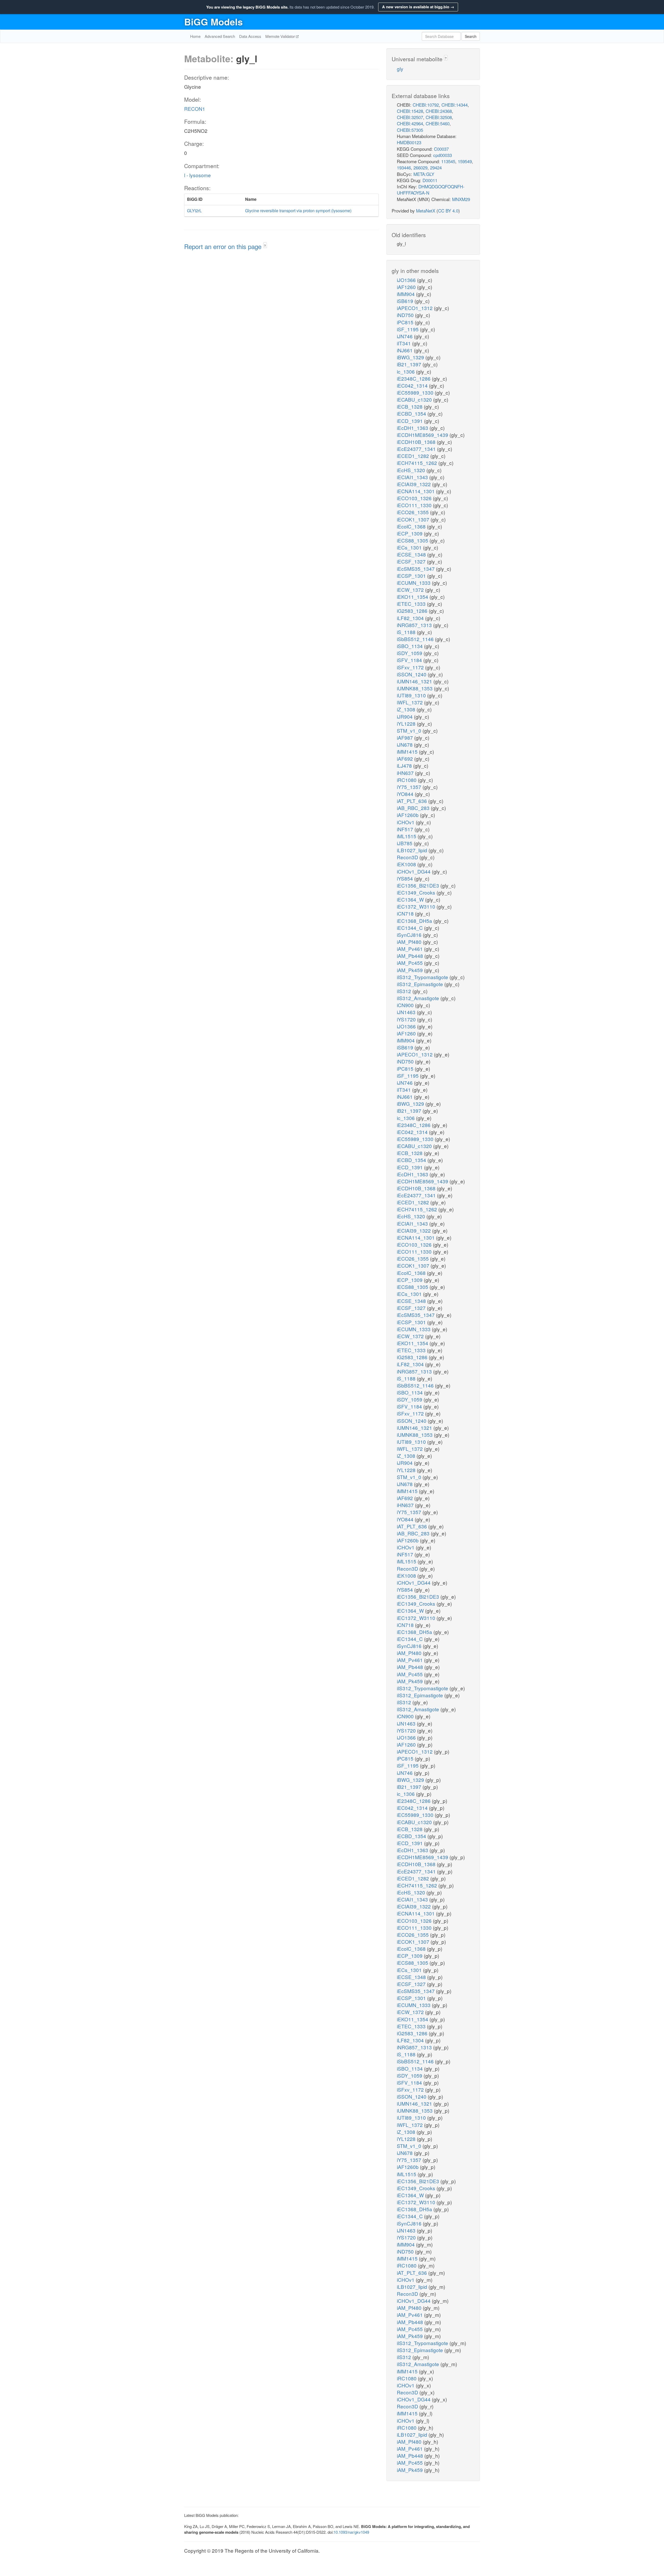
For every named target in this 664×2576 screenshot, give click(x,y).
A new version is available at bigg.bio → (418, 7)
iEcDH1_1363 (413, 428)
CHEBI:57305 (410, 130)
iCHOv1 (406, 822)
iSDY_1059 (410, 653)
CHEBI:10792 (426, 105)
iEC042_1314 (413, 385)
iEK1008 (407, 864)
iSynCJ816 (410, 935)
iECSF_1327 (412, 561)
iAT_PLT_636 (413, 801)
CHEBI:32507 (410, 117)
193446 (404, 167)
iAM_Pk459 (410, 970)
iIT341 (404, 343)
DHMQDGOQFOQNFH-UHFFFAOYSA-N (431, 190)
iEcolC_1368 (412, 526)
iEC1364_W (411, 899)
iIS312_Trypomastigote (423, 977)
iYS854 (406, 878)
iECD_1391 (410, 421)
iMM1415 (408, 751)
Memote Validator (281, 36)
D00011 (430, 180)
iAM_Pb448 (411, 956)
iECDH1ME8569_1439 (423, 435)
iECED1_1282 (414, 456)
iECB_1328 (410, 406)
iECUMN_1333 (414, 583)
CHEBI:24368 (439, 111)
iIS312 (405, 991)
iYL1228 (407, 723)
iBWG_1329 (411, 357)
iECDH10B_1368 (417, 442)
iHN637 (406, 773)
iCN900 (406, 1005)
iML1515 (407, 836)
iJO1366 (407, 280)
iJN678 (405, 744)
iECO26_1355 (413, 512)
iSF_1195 (408, 329)
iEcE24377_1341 (417, 449)
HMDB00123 (409, 142)
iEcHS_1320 (412, 470)
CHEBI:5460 (438, 123)
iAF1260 (407, 287)
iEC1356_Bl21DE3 (419, 885)
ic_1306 (406, 371)
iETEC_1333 (412, 604)
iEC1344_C (410, 928)
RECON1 (195, 109)
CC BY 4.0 (448, 211)
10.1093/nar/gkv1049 (351, 2532)
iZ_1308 (407, 709)
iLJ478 (405, 765)
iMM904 (406, 294)
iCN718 (406, 913)
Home (195, 36)
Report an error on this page (224, 246)
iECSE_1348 (412, 554)
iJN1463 (407, 1012)
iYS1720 (407, 1019)
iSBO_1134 (410, 646)
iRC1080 (407, 780)
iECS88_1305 (413, 540)
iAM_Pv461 (410, 949)
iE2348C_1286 (414, 378)
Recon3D (408, 857)
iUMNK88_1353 (415, 688)
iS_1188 (407, 632)
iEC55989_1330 (416, 392)
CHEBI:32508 (439, 117)
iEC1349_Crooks (417, 892)
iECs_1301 (410, 547)
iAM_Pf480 (410, 942)
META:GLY (424, 174)
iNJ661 (405, 350)
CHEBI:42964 (410, 123)
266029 (420, 167)
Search (471, 36)
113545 (448, 161)
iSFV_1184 (410, 660)
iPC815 (406, 322)
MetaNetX (426, 211)
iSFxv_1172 (411, 667)
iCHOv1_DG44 (414, 871)
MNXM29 (461, 199)
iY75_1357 (410, 787)
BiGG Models (213, 22)
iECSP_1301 (412, 576)
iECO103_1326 (415, 498)
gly (400, 69)
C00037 (441, 149)
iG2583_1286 (413, 611)
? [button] (265, 246)
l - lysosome (198, 175)
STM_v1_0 (410, 730)
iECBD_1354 (412, 413)
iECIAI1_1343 (413, 477)
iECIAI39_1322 (414, 484)
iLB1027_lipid (413, 850)
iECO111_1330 (415, 505)
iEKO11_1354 (413, 597)
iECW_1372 (411, 590)
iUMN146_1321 (415, 681)
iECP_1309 (410, 533)
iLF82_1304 (411, 618)
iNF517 (406, 829)
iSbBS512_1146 (416, 639)
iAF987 (406, 737)
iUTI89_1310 (412, 695)
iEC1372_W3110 (417, 906)
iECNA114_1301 (416, 491)
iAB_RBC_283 (414, 808)
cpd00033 (442, 155)
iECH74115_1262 (418, 463)
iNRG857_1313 (415, 625)
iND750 (406, 315)
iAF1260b (408, 815)
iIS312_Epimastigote (421, 984)
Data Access (250, 36)
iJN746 (405, 336)
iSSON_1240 (412, 674)
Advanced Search (220, 36)
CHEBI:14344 (455, 105)
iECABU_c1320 (415, 399)
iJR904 (405, 716)
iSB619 (406, 301)
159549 (465, 161)
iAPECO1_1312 (415, 308)
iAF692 (406, 758)
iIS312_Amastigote (419, 998)
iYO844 (406, 794)
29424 (436, 167)
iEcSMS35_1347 (416, 569)
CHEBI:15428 (410, 111)
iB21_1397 (410, 364)
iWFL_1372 (410, 702)
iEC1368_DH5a (415, 921)
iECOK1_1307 (414, 519)
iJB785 (405, 843)
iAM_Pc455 (410, 963)
